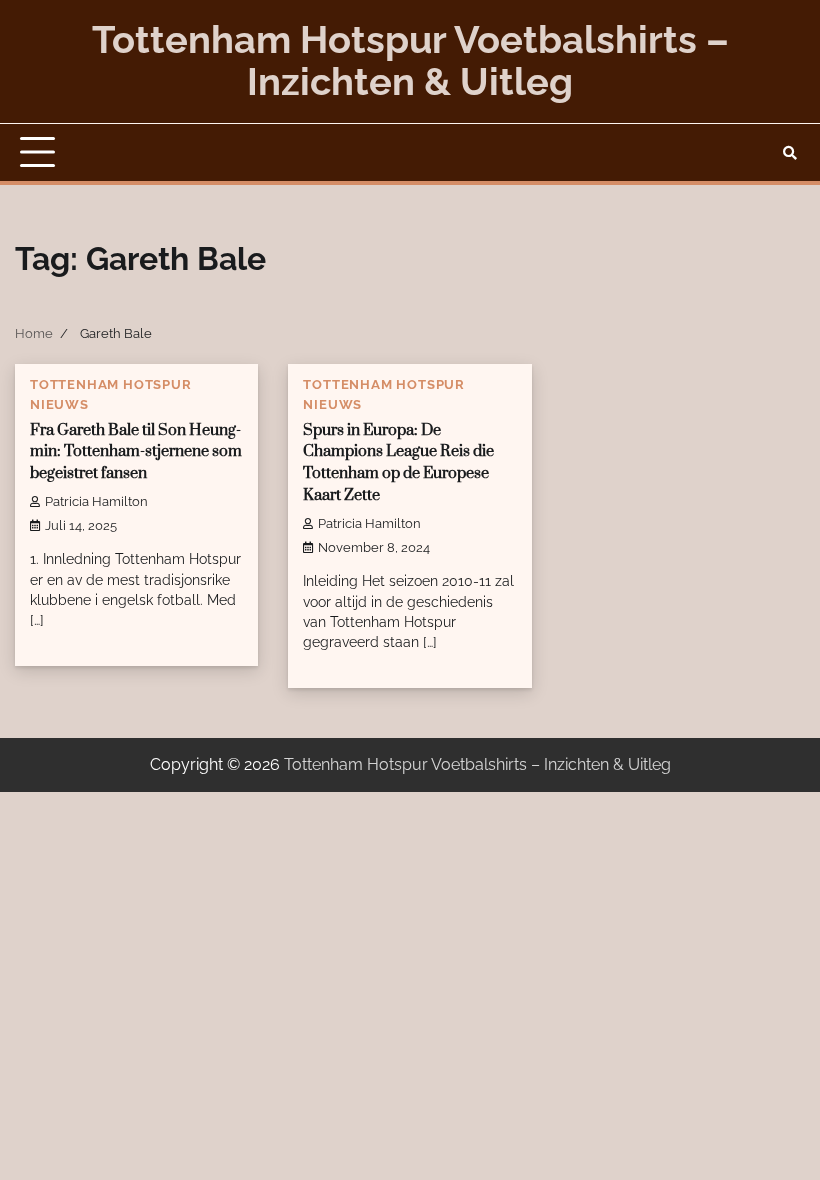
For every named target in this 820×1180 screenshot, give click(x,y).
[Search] (790, 153)
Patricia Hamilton (96, 501)
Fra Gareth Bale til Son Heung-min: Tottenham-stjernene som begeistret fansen (136, 452)
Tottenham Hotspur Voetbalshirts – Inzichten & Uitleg (410, 61)
